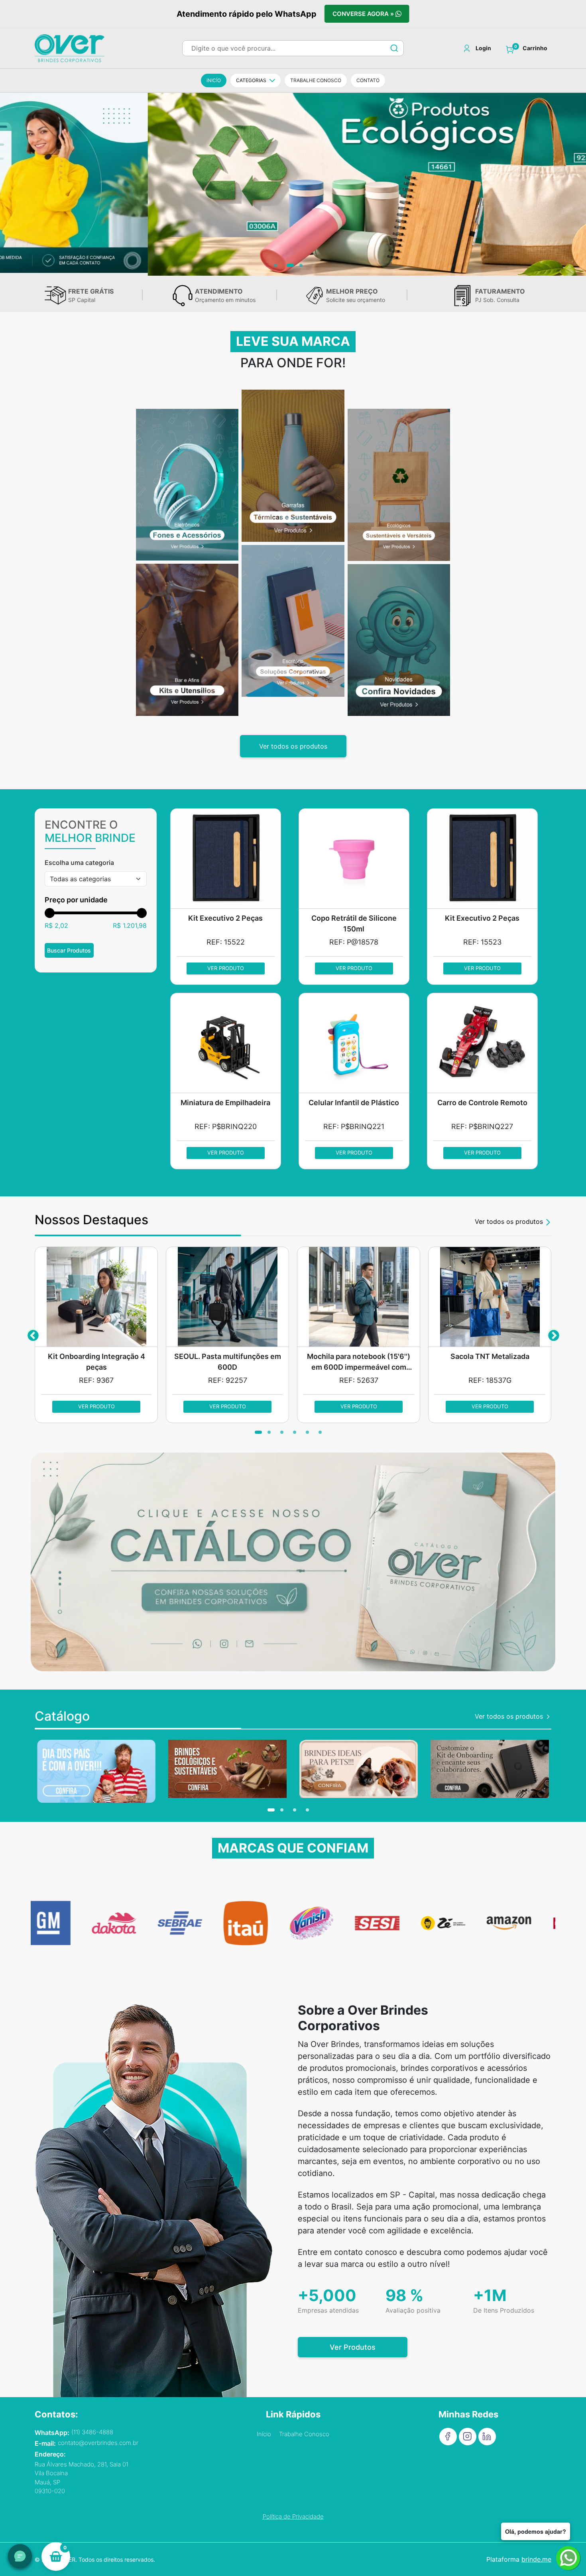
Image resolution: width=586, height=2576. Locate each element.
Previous (33, 1334)
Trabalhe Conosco (304, 2434)
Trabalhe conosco (316, 80)
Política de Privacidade (293, 2516)
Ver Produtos (353, 2347)
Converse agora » (364, 14)
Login (483, 48)
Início (264, 2434)
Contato (368, 80)
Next (553, 1334)
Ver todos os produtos (293, 746)
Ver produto (226, 968)
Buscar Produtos (69, 950)
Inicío (214, 80)
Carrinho (535, 48)
